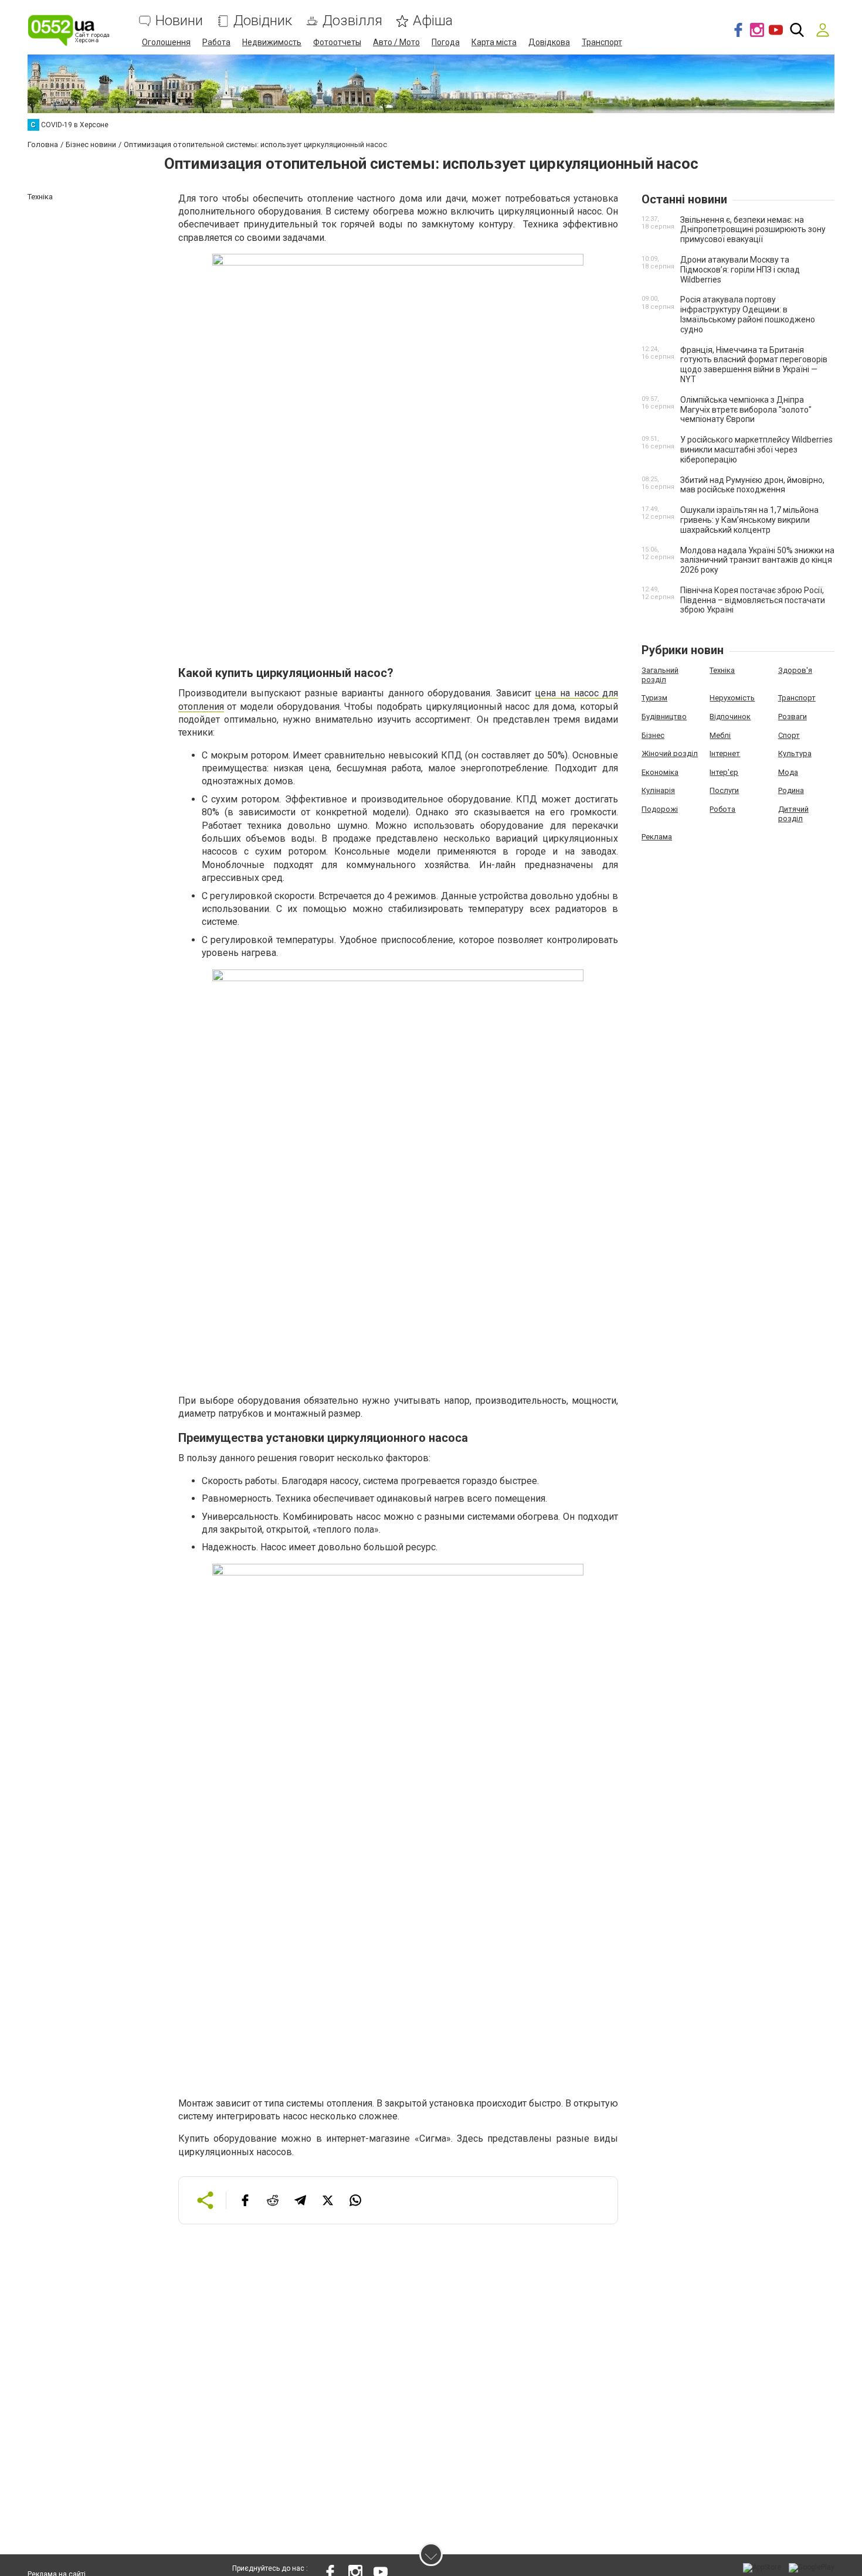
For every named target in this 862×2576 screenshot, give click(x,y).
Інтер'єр (724, 772)
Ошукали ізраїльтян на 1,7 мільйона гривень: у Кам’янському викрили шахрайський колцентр (749, 520)
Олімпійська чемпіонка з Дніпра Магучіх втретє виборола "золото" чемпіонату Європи (746, 410)
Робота (722, 809)
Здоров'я (795, 670)
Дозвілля (352, 21)
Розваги (793, 717)
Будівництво (664, 717)
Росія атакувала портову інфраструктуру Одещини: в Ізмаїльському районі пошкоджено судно (748, 314)
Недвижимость (272, 42)
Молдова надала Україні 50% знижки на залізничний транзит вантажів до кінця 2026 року (757, 560)
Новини (179, 21)
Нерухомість (732, 698)
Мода (788, 772)
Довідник (263, 21)
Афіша (433, 21)
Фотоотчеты (337, 42)
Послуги (724, 790)
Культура (795, 753)
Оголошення (166, 42)
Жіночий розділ (670, 753)
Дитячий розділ (793, 814)
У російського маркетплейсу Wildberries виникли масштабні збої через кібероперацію (756, 450)
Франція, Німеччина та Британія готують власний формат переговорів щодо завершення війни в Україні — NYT (754, 365)
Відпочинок (730, 717)
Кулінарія (658, 790)
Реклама (657, 837)
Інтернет (725, 753)
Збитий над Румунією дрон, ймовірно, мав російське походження (752, 485)
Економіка (660, 772)
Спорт (789, 735)
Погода (446, 42)
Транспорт (602, 42)
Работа (216, 42)
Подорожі (660, 809)
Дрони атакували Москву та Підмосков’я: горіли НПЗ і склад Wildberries (740, 270)
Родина (791, 790)
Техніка (722, 670)
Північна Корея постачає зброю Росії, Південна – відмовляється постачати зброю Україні (753, 600)
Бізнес (653, 735)
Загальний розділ (660, 675)
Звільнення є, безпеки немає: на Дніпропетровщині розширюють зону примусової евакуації (753, 230)
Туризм (654, 698)
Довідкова (549, 42)
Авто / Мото (396, 42)
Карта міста (494, 42)
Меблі (720, 735)
